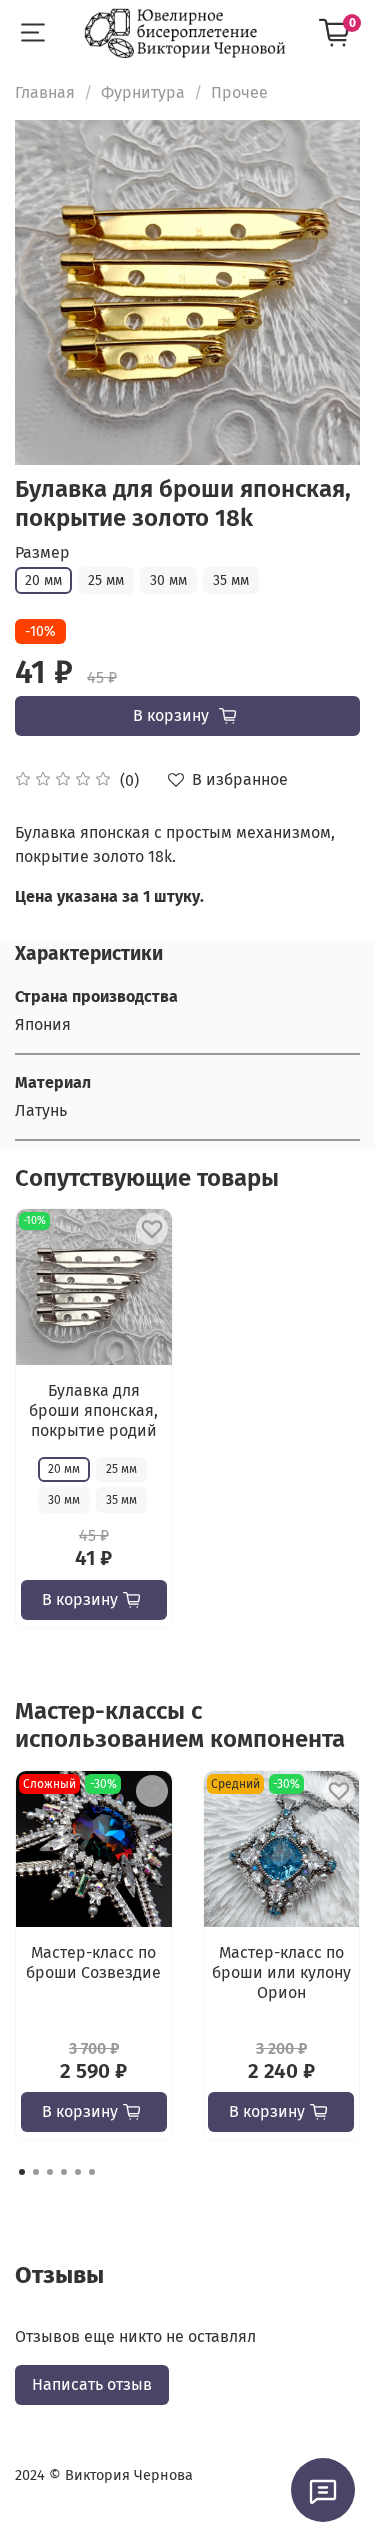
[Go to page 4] (64, 2172)
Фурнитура (143, 92)
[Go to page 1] (22, 2172)
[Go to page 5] (78, 2172)
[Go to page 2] (36, 2172)
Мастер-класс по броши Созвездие (93, 1962)
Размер (42, 552)
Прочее (239, 92)
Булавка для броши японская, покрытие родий (93, 1410)
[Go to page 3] (50, 2172)
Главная (45, 92)
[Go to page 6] (92, 2172)
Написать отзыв (92, 2384)
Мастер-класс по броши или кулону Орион (281, 1972)
